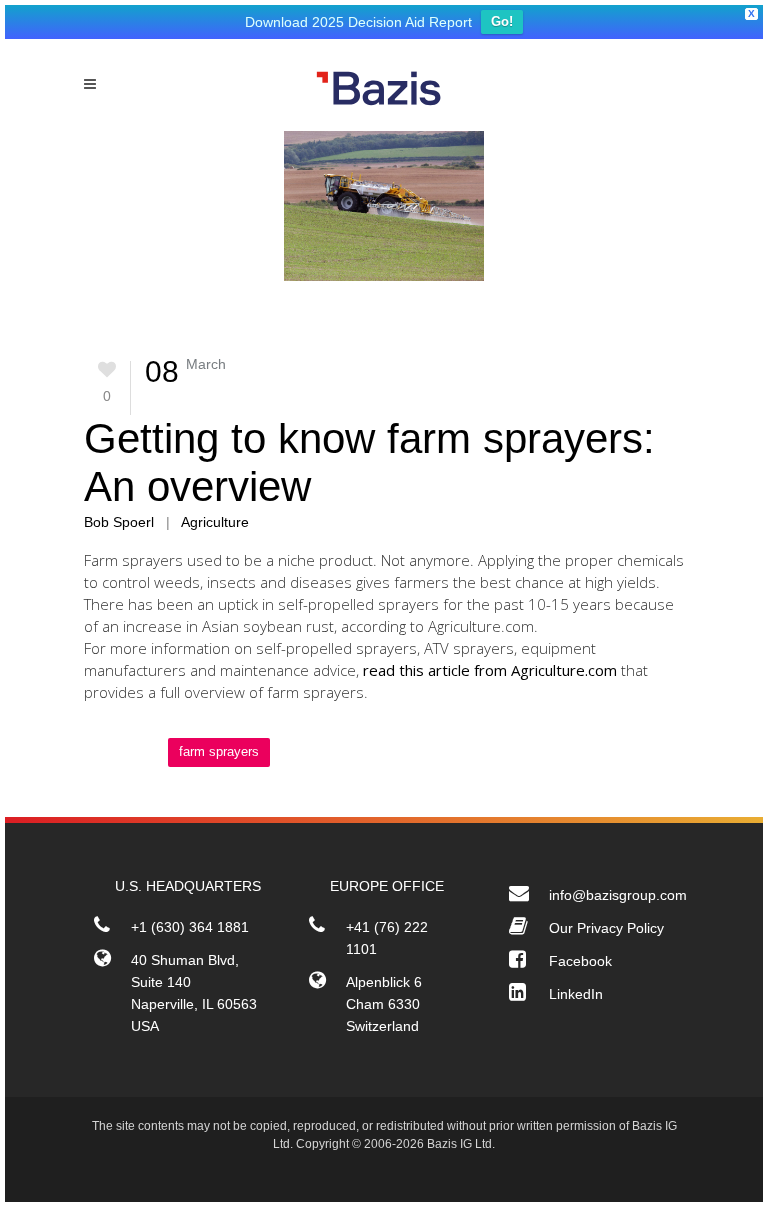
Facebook (580, 961)
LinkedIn (576, 994)
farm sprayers (219, 751)
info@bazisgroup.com (618, 895)
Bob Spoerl (119, 522)
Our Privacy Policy (606, 928)
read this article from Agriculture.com (490, 670)
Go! (502, 21)
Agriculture (215, 522)
